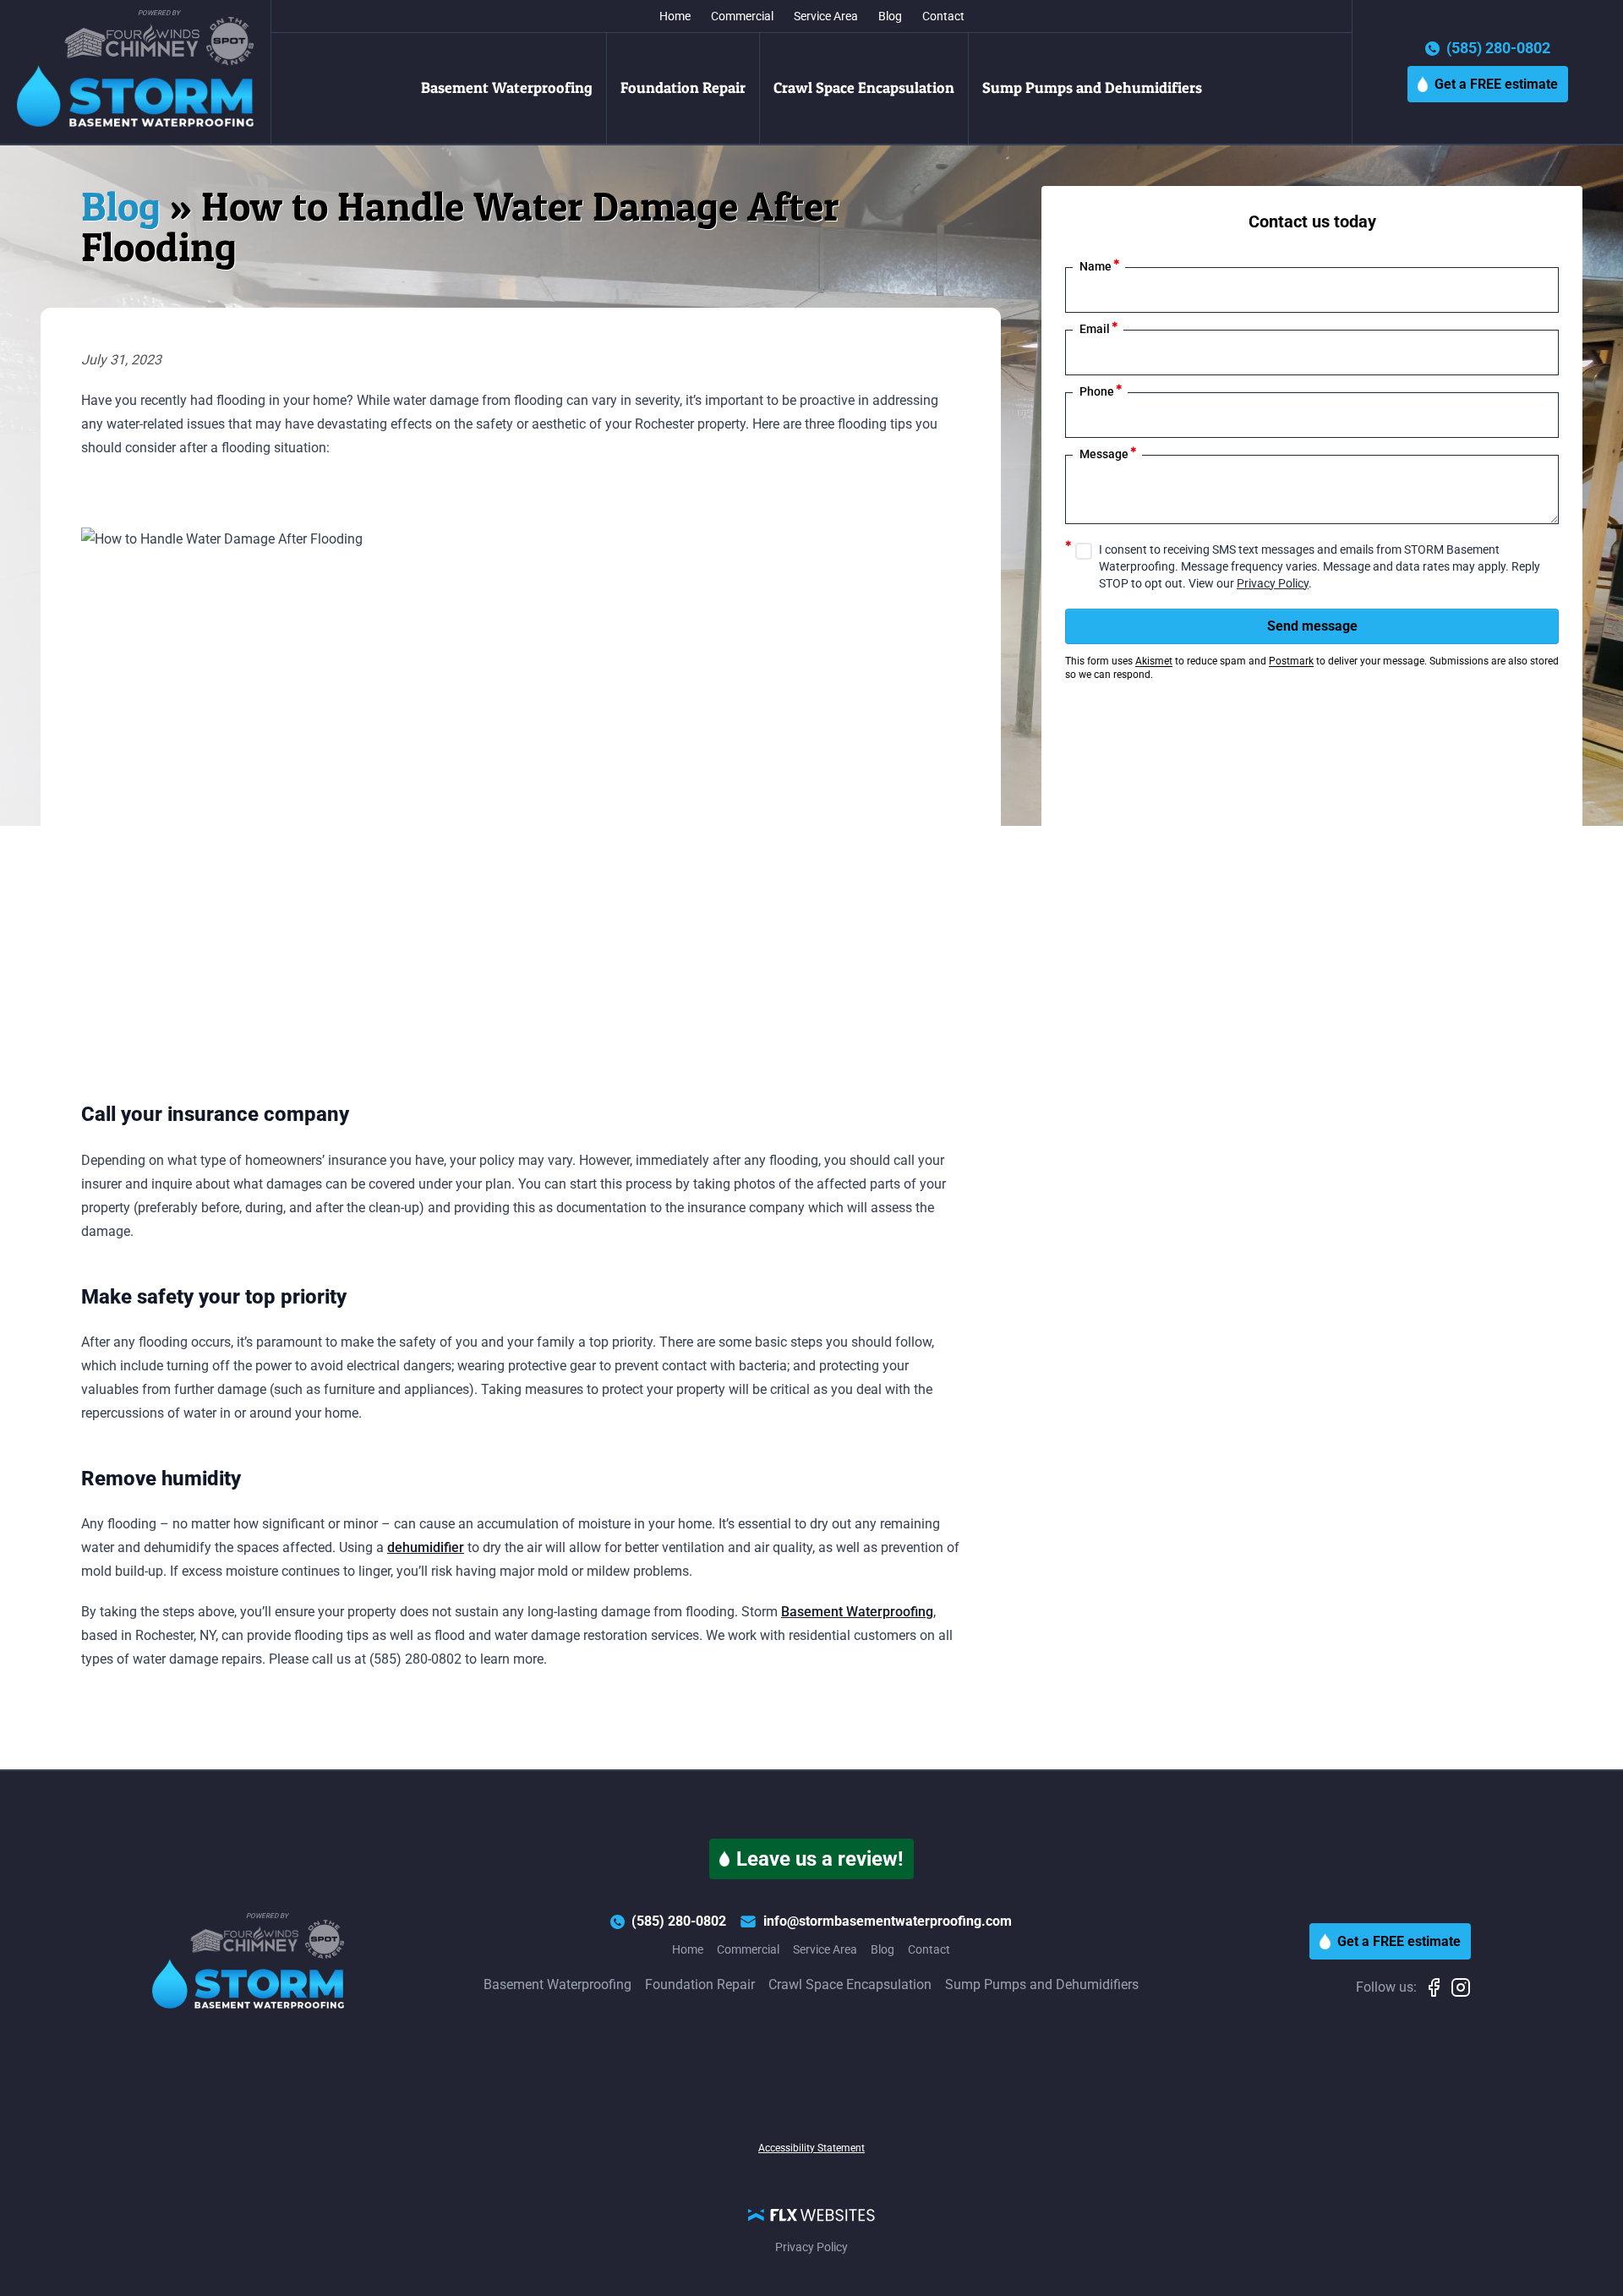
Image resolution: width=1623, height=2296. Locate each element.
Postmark (1291, 661)
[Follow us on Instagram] (1461, 1987)
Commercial (742, 16)
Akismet (1154, 661)
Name (1100, 265)
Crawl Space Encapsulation (864, 87)
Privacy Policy (1273, 583)
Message (1108, 453)
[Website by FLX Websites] (811, 2214)
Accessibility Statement (811, 2148)
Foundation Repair (683, 87)
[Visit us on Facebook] (1437, 1987)
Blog (890, 16)
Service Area (826, 16)
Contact (943, 16)
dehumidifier (426, 1547)
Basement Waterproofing (507, 87)
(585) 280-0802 (1498, 49)
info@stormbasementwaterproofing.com (888, 1921)
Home (675, 16)
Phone (1101, 390)
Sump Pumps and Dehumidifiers (1092, 87)
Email (1099, 328)
